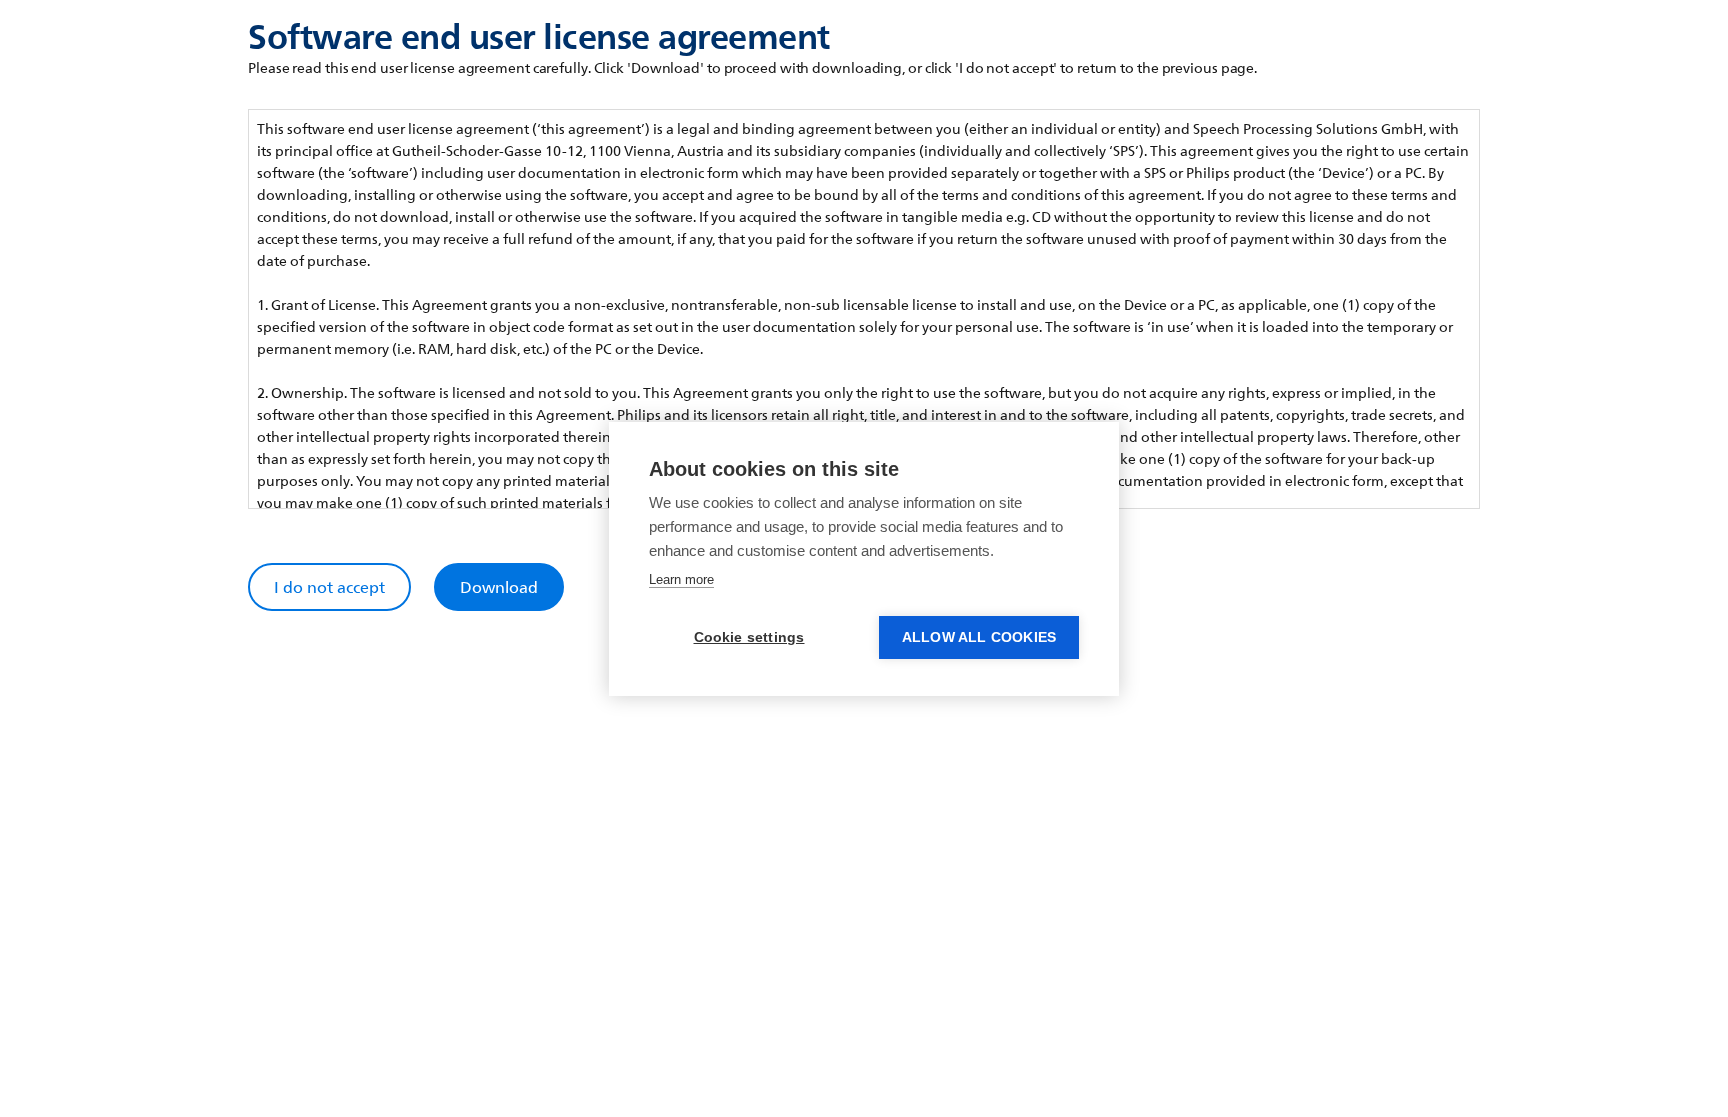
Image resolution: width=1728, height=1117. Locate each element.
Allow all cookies (979, 637)
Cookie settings (749, 637)
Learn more (681, 579)
